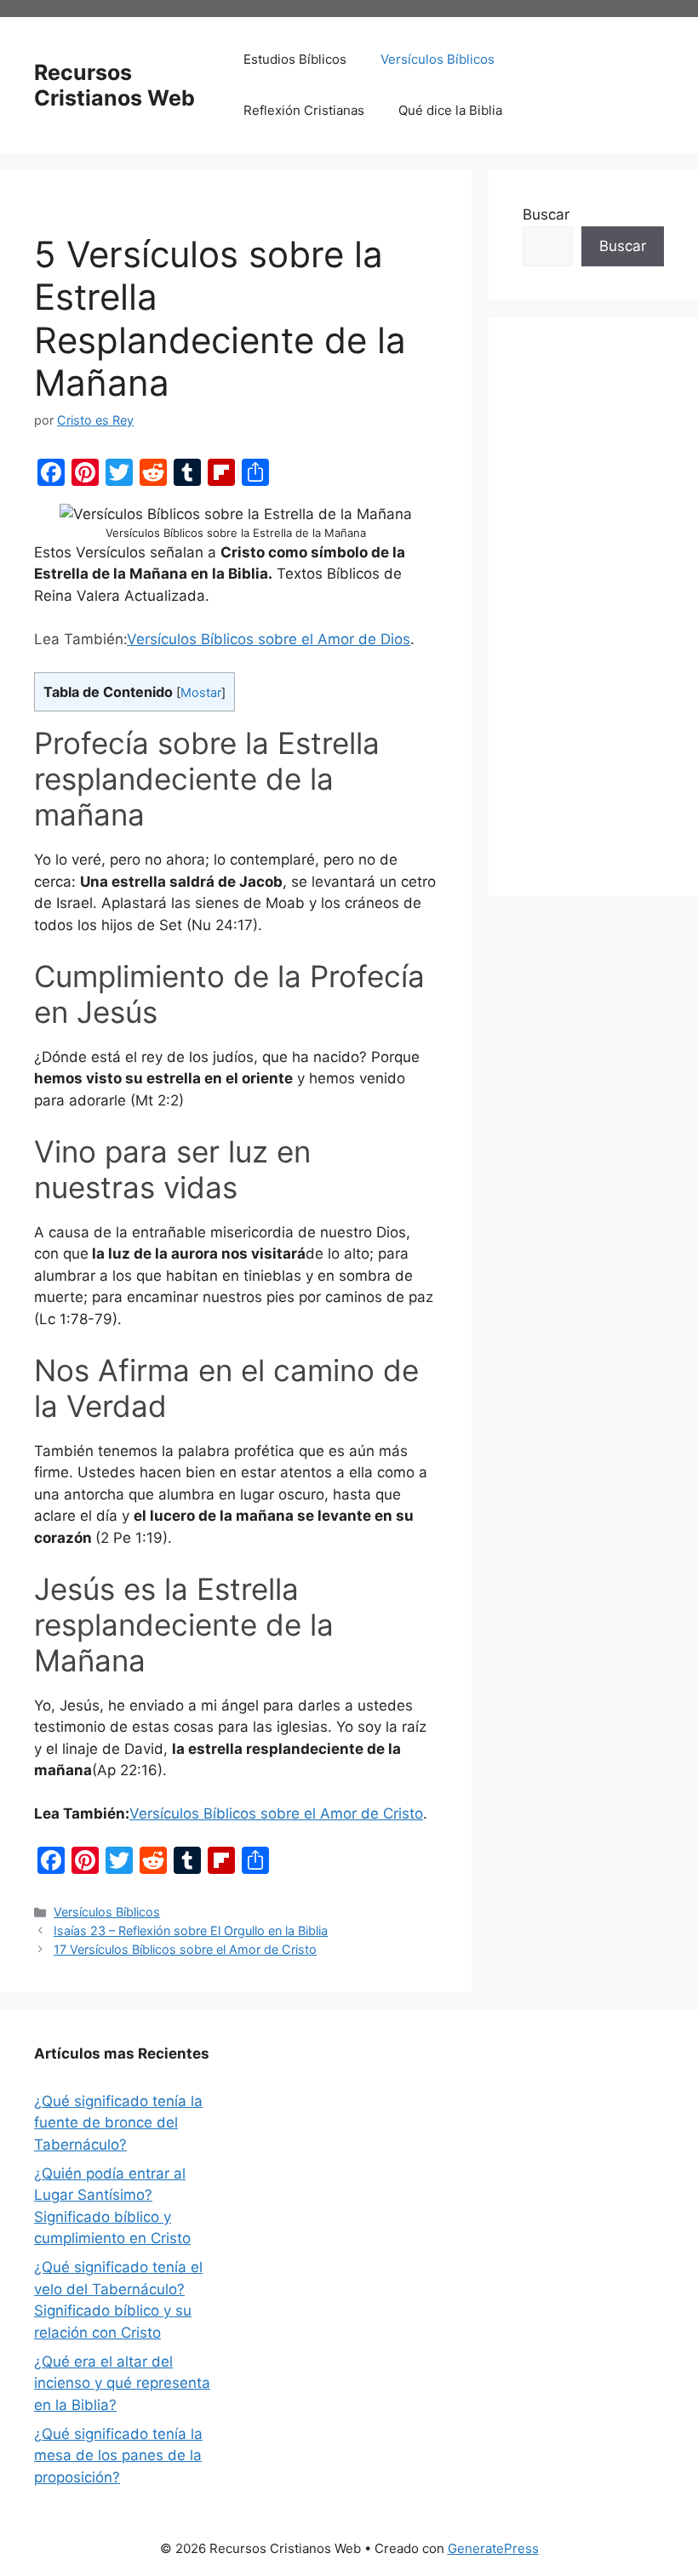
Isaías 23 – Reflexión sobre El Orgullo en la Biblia (191, 1931)
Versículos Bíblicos (438, 59)
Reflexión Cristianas (304, 110)
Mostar (201, 693)
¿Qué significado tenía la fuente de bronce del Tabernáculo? (118, 2123)
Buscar (546, 214)
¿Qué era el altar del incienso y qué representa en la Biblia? (122, 2383)
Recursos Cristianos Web (114, 85)
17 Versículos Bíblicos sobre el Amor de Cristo (185, 1949)
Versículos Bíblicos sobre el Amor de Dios (269, 639)
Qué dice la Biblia (450, 110)
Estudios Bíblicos (295, 59)
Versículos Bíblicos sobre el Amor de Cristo (276, 1813)
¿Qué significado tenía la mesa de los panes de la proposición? (118, 2456)
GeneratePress (493, 2548)
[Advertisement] (593, 607)
